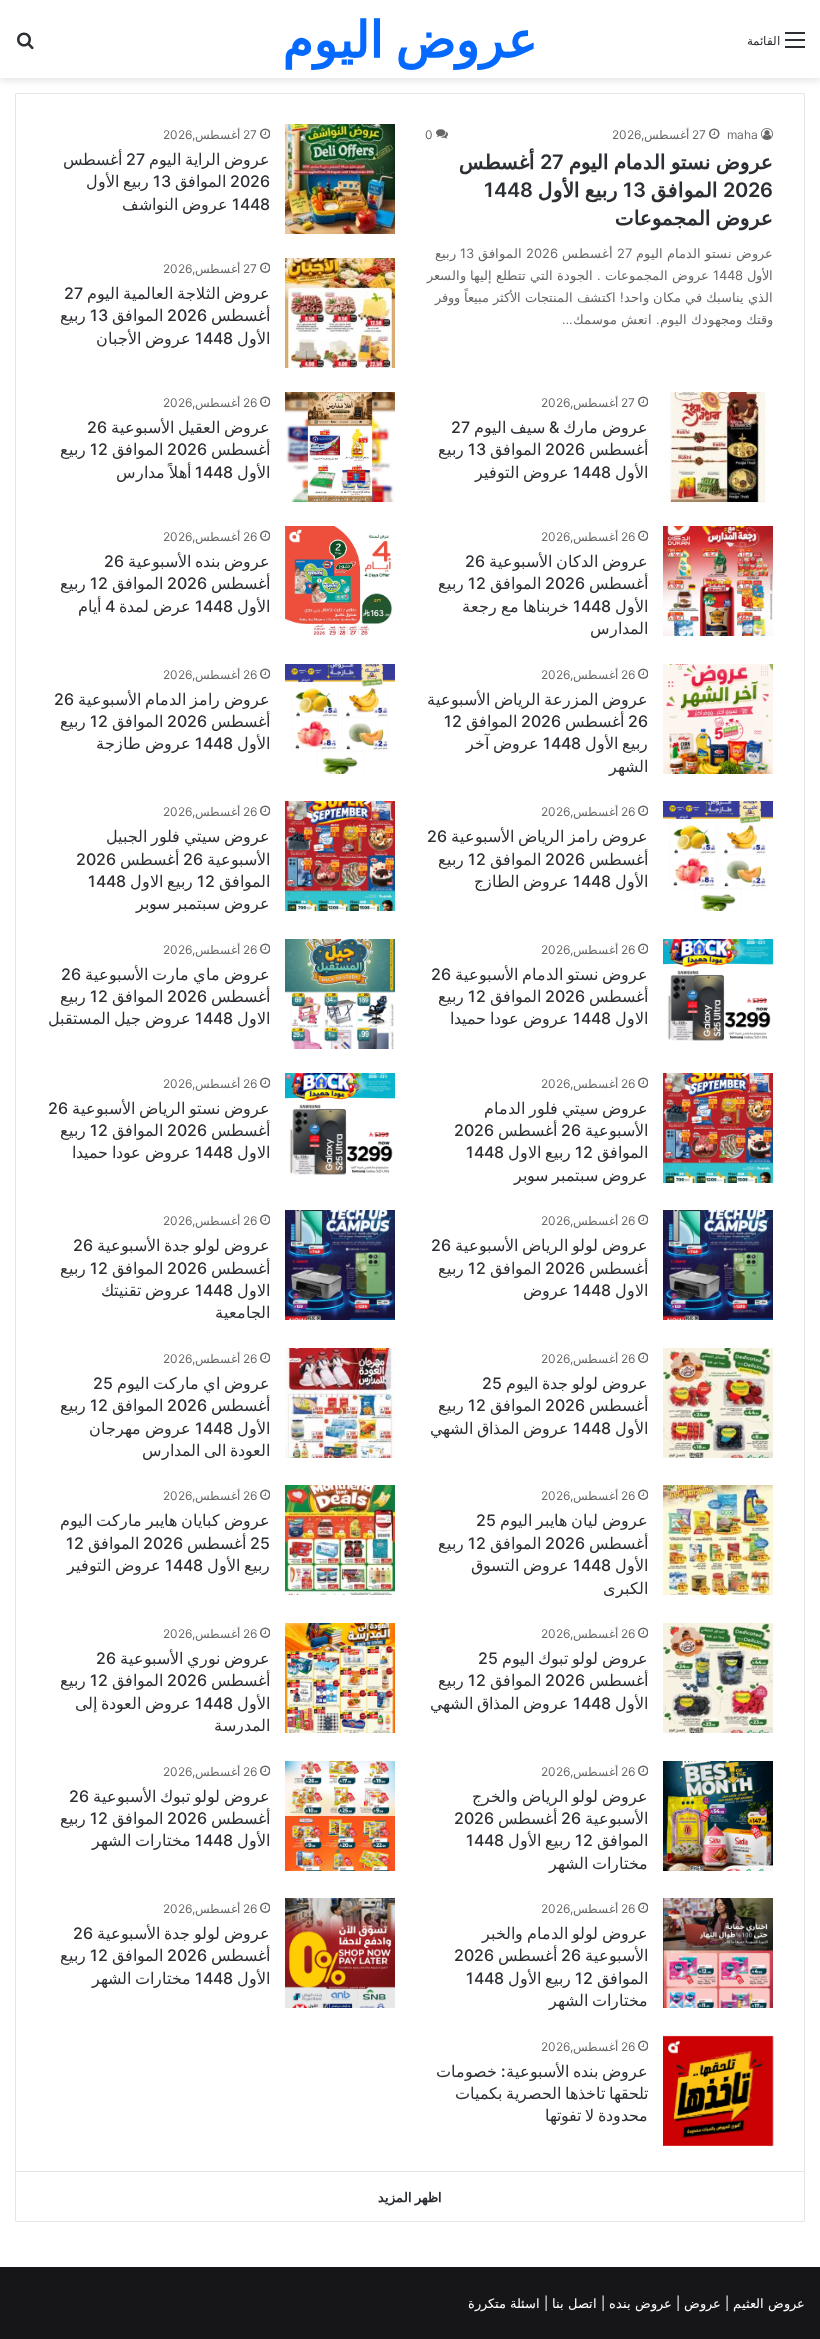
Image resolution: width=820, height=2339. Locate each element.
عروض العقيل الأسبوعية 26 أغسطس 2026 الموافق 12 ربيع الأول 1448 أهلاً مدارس (165, 449)
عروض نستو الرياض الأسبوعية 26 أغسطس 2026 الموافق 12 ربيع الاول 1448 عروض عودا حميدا (159, 1130)
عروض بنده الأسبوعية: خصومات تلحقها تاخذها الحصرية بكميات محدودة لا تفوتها (542, 2093)
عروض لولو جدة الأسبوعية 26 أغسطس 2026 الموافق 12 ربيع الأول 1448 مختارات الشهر (165, 1955)
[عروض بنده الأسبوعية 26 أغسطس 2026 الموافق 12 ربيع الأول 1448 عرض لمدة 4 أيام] (340, 581)
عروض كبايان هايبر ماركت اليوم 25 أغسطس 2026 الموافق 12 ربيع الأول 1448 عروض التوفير (165, 1542)
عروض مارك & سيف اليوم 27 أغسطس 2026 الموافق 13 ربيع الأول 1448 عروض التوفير (543, 449)
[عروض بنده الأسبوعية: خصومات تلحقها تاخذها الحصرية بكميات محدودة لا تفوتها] (718, 2091)
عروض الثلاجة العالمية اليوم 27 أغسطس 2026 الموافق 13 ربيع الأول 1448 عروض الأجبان (165, 315)
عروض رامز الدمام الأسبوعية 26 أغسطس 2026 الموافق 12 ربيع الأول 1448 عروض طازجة (162, 721)
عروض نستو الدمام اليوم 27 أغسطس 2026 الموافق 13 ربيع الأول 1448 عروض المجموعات (616, 190)
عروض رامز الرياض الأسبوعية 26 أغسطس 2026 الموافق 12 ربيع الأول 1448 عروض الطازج (537, 858)
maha (742, 134)
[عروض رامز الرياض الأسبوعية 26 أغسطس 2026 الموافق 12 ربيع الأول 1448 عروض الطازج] (718, 856)
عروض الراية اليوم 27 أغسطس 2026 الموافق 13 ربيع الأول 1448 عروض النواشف (166, 181)
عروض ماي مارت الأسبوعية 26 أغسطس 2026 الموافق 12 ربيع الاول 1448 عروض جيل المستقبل (159, 996)
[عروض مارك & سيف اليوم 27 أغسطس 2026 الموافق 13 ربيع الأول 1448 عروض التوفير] (718, 447)
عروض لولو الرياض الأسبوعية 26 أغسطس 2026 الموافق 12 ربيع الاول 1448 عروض (539, 1267)
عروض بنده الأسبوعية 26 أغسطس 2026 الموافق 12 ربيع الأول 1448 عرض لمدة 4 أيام (165, 583)
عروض (702, 2303)
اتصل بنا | (572, 2303)
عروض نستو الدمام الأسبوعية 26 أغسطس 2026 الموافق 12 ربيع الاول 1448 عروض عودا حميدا (539, 996)
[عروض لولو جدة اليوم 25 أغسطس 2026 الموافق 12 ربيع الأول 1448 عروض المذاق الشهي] (718, 1403)
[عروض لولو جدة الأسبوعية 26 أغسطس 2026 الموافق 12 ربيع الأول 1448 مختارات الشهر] (340, 1953)
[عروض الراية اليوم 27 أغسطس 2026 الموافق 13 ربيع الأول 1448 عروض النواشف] (340, 179)
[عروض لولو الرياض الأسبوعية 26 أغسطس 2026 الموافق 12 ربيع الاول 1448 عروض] (718, 1265)
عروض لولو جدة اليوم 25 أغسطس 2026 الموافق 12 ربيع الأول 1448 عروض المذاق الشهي (539, 1405)
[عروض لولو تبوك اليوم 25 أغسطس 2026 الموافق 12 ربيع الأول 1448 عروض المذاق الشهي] (718, 1678)
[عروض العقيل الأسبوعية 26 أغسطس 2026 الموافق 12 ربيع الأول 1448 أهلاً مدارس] (340, 447)
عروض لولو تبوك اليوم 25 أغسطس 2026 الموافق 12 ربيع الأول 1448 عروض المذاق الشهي (539, 1680)
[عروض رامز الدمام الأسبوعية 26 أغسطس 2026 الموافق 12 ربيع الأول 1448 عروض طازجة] (340, 719)
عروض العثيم (767, 2303)
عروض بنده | (638, 2303)
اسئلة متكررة (506, 2303)
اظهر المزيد (410, 2197)
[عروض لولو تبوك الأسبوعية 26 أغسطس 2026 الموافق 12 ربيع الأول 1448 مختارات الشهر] (340, 1816)
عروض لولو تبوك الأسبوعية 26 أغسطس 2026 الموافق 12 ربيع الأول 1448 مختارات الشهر (165, 1818)
